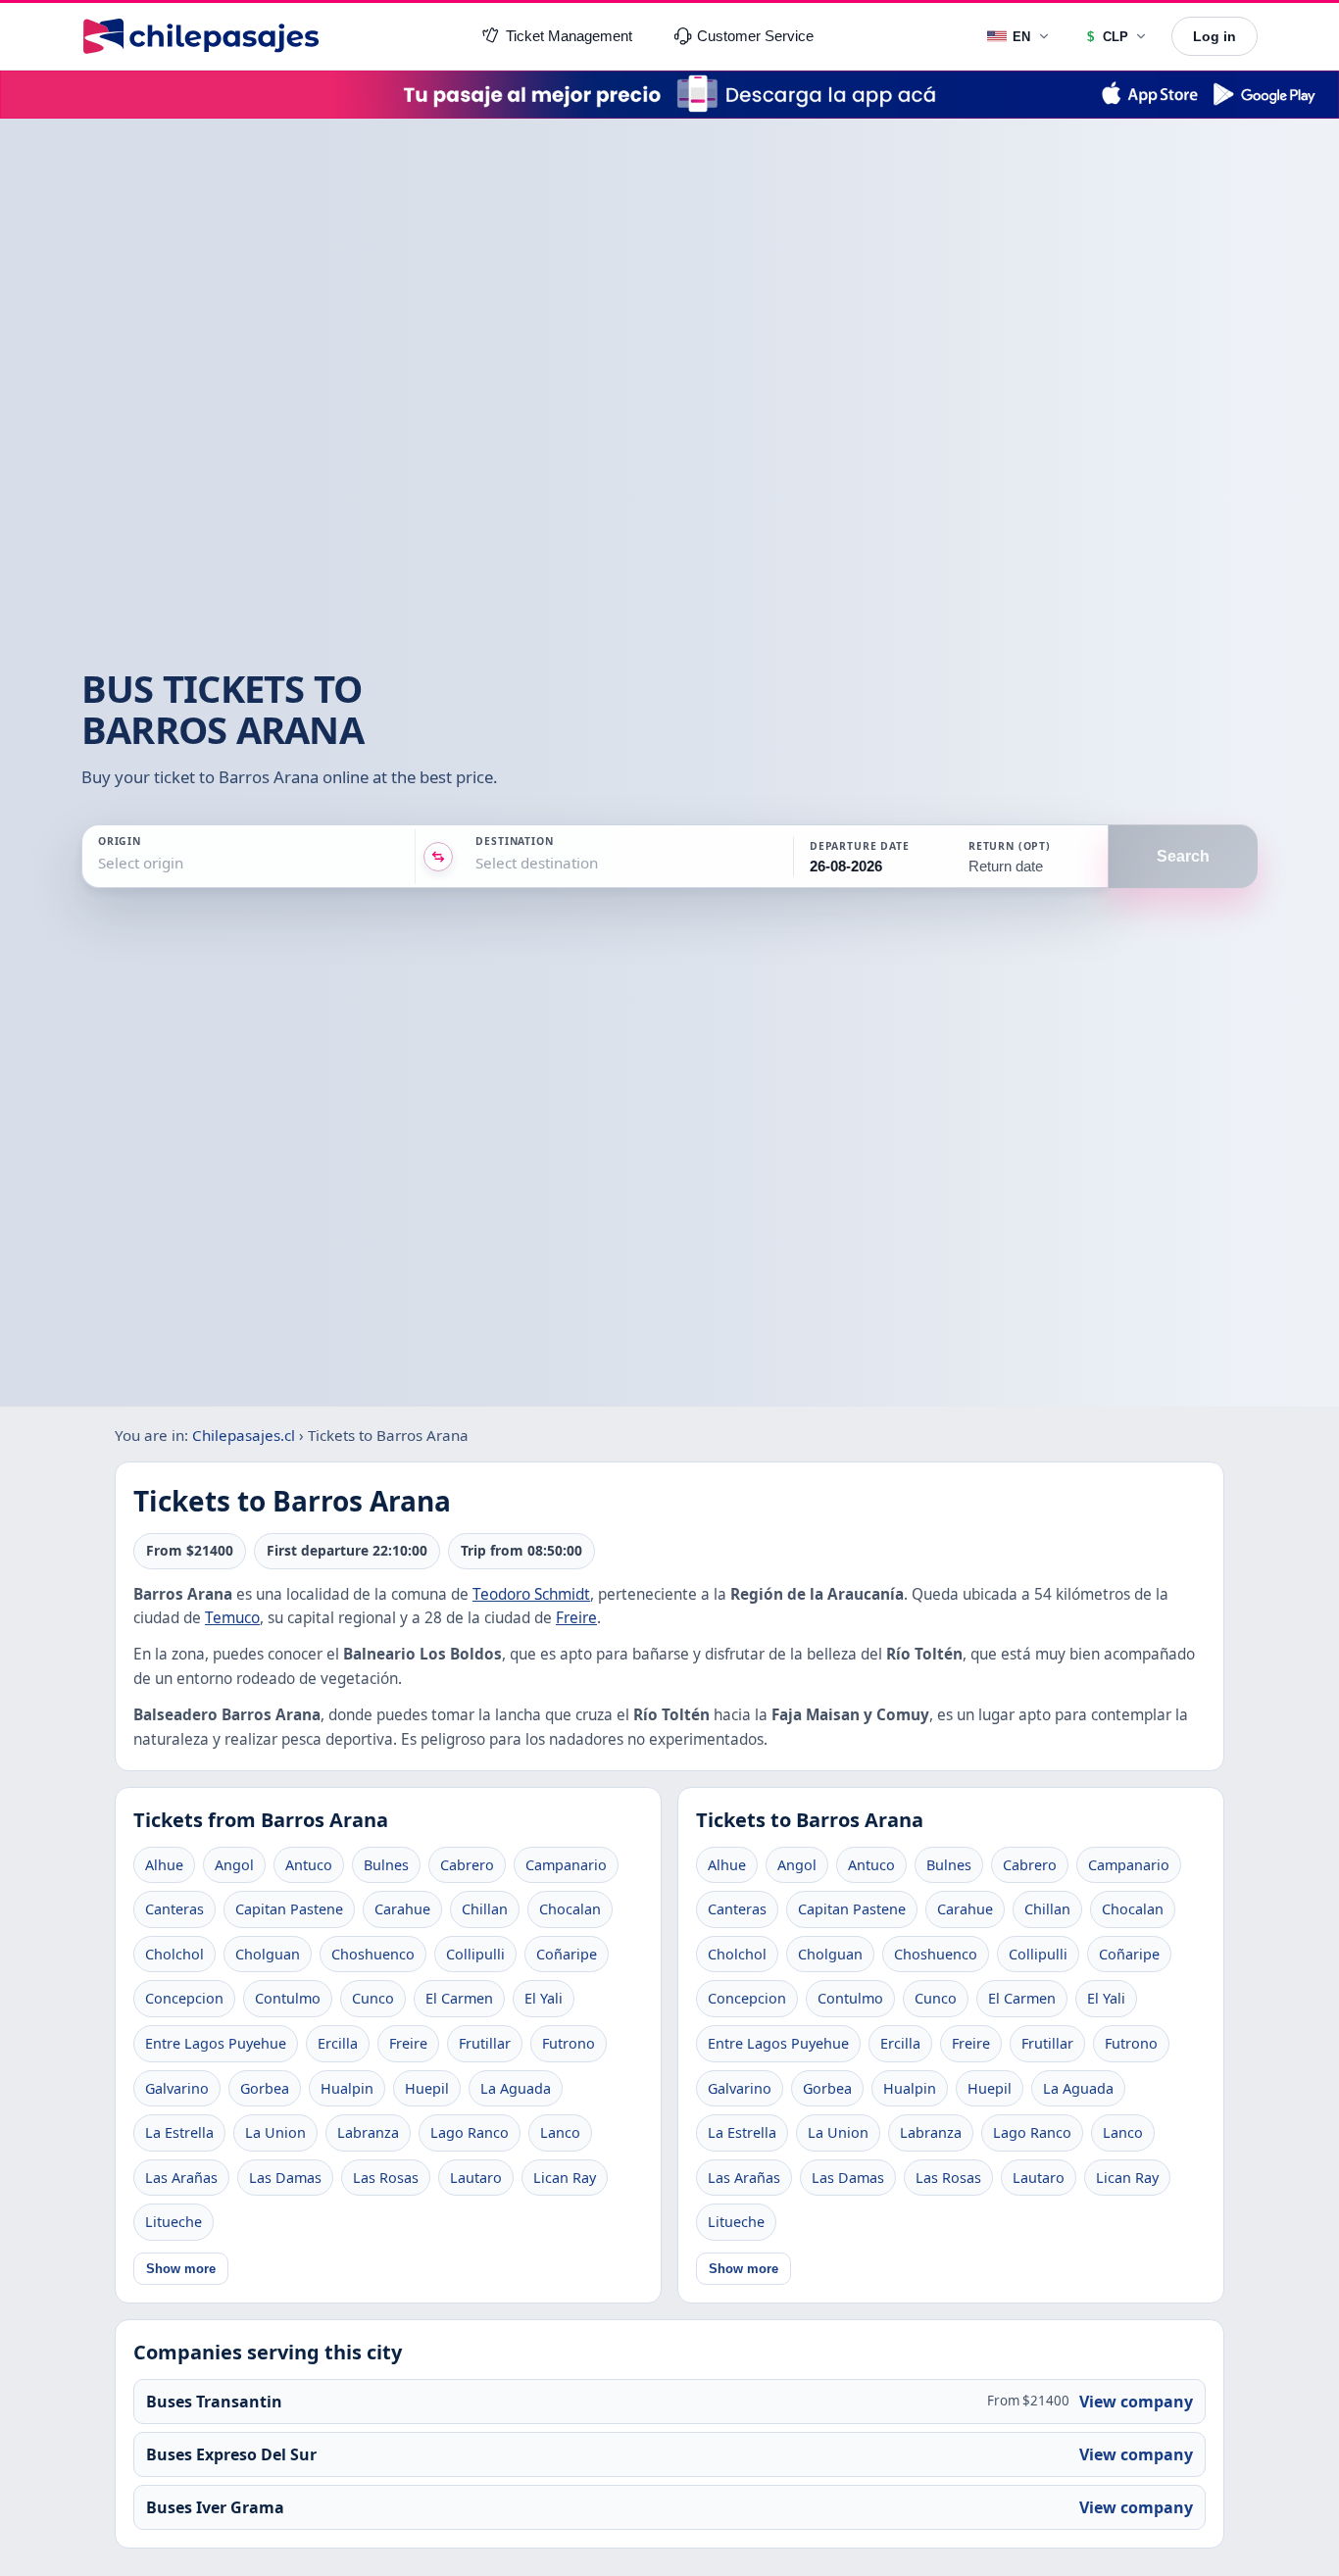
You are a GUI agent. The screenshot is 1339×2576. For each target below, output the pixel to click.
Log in (1215, 36)
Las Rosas (386, 2178)
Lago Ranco (470, 2132)
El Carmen (459, 1998)
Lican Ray (565, 2178)
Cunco (373, 1998)
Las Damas (285, 2178)
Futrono (569, 2043)
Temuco (232, 1618)
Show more (181, 2269)
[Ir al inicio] (201, 36)
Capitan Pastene (289, 1909)
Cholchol (174, 1954)
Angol (234, 1865)
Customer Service (755, 36)
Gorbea (265, 2088)
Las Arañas (181, 2178)
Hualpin (347, 2088)
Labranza (368, 2132)
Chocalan (570, 1909)
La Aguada (516, 2088)
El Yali (544, 1998)
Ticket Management (569, 36)
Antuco (309, 1865)
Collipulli (475, 1954)
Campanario (566, 1865)
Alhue (164, 1865)
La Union (275, 2132)
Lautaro (476, 2178)
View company (1136, 2402)
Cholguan (268, 1954)
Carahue (402, 1909)
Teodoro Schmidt (531, 1594)
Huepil (427, 2088)
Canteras (174, 1909)
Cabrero (467, 1865)
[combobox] (100, 863)
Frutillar (485, 2043)
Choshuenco (373, 1954)
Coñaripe (567, 1954)
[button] (871, 857)
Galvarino (177, 2088)
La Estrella (179, 2132)
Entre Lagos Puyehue (216, 2043)
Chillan (485, 1909)
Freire (576, 1618)
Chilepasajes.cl (244, 1435)
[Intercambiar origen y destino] (438, 857)
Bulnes (386, 1865)
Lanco (560, 2132)
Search (1183, 856)
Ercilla (338, 2043)
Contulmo (288, 1998)
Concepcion (184, 1998)
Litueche (174, 2222)
